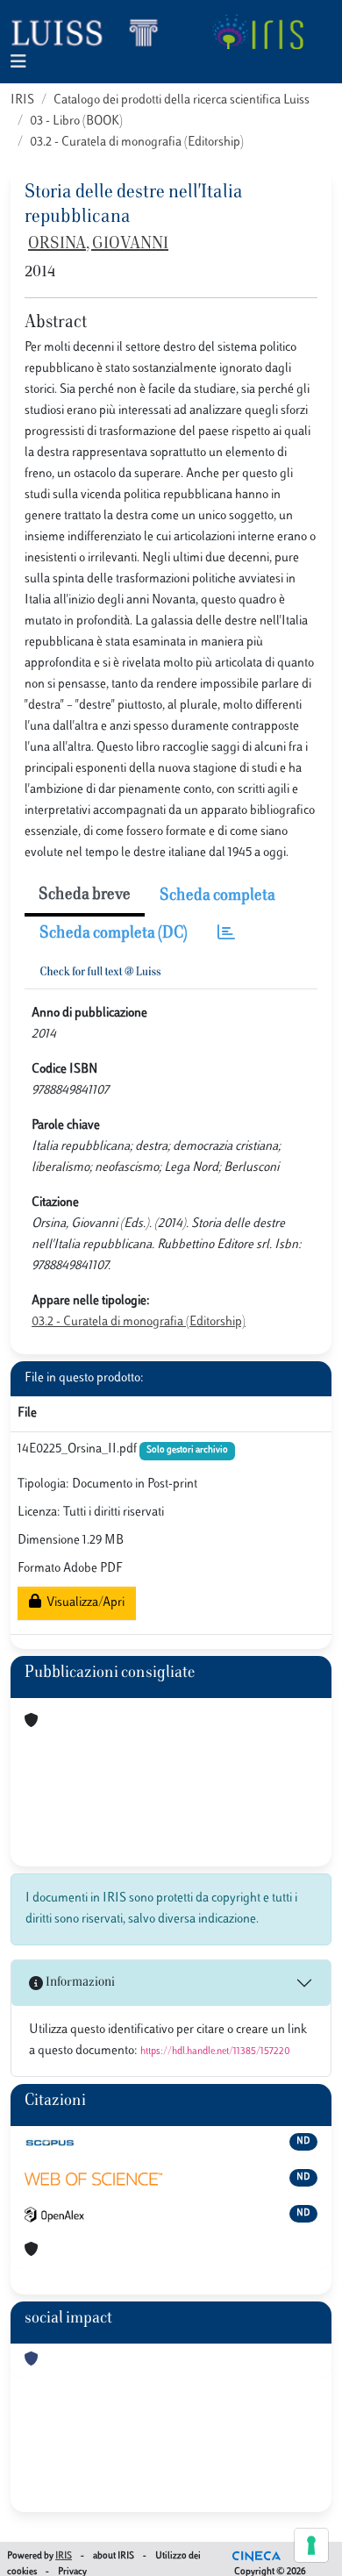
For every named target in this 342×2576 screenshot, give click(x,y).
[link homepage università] (257, 32)
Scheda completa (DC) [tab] (114, 934)
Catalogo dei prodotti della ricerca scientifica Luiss (182, 100)
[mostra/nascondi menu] (18, 63)
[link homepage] (92, 32)
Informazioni (79, 1983)
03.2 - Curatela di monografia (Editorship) (137, 143)
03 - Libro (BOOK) (76, 121)
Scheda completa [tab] (217, 896)
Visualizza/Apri (83, 1603)
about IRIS (114, 2556)
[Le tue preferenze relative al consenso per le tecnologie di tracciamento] (311, 2545)
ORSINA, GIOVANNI (98, 245)
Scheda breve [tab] (85, 896)
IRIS (22, 100)
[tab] (226, 935)
